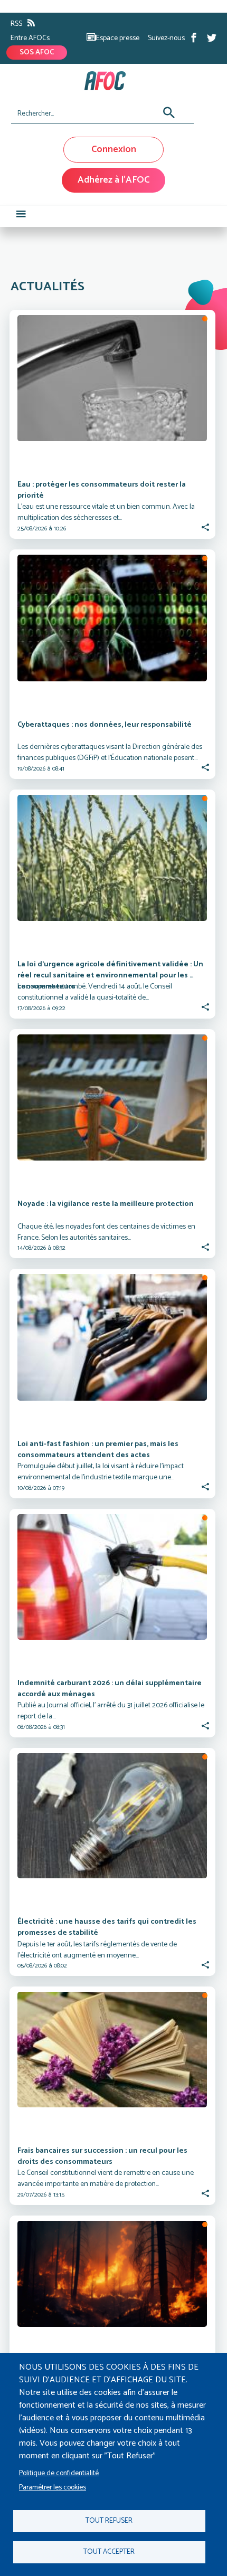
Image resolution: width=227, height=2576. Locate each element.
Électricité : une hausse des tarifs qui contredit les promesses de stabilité (108, 1928)
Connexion (114, 149)
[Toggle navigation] (21, 216)
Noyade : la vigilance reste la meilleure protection (106, 1204)
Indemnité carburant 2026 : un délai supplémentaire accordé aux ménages (110, 1689)
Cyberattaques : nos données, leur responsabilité (105, 725)
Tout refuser (109, 2521)
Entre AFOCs (30, 38)
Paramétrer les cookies (53, 2487)
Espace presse (118, 38)
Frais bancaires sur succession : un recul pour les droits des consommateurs (103, 2157)
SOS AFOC (37, 53)
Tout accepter (109, 2552)
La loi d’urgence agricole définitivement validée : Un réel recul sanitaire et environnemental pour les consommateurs (111, 975)
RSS (16, 24)
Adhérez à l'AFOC (113, 180)
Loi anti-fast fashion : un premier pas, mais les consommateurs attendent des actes (99, 1450)
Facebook (194, 37)
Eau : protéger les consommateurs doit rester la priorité (102, 491)
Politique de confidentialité (59, 2473)
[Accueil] (110, 81)
